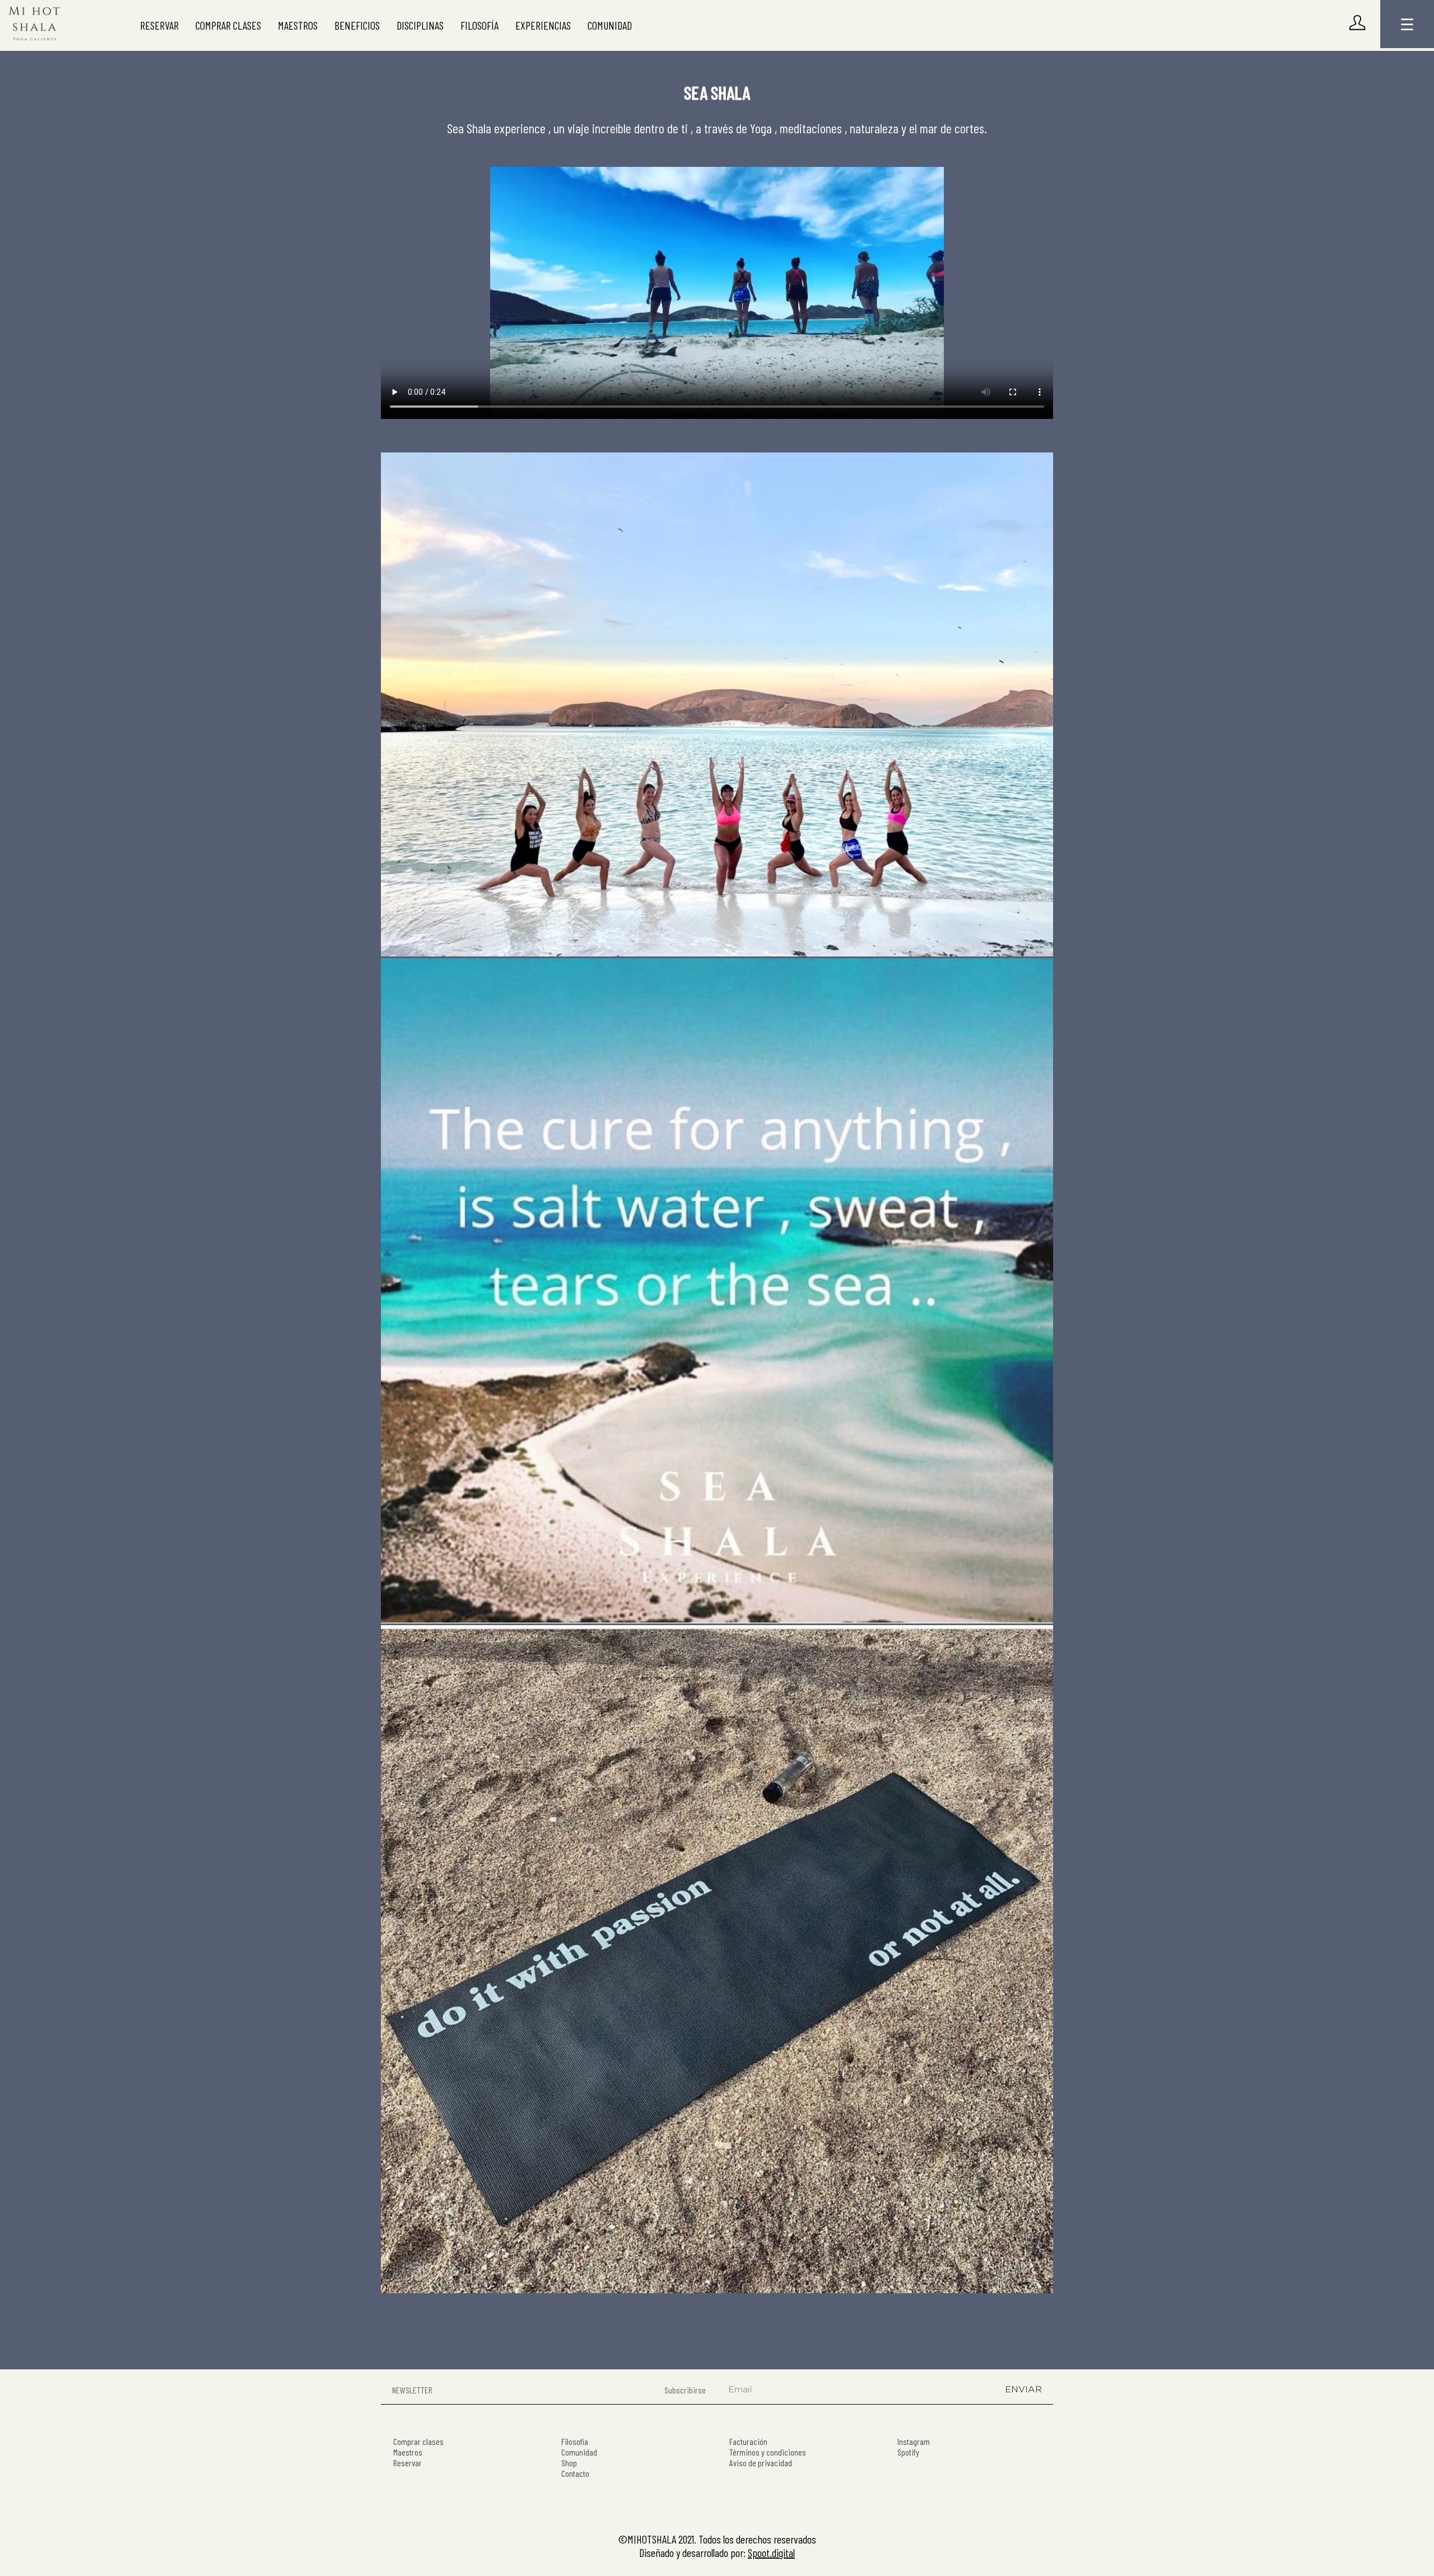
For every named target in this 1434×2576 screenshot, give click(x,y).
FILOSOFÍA (479, 25)
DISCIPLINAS (420, 25)
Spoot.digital (771, 2552)
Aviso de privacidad (761, 2463)
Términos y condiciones (768, 2452)
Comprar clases (418, 2441)
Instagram (914, 2441)
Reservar (408, 2463)
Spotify (908, 2452)
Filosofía (575, 2441)
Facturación (748, 2441)
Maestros (408, 2452)
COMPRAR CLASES (228, 25)
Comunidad (579, 2452)
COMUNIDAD (610, 25)
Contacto (575, 2473)
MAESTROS (298, 25)
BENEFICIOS (357, 25)
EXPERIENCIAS (543, 25)
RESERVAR (159, 25)
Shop (569, 2463)
